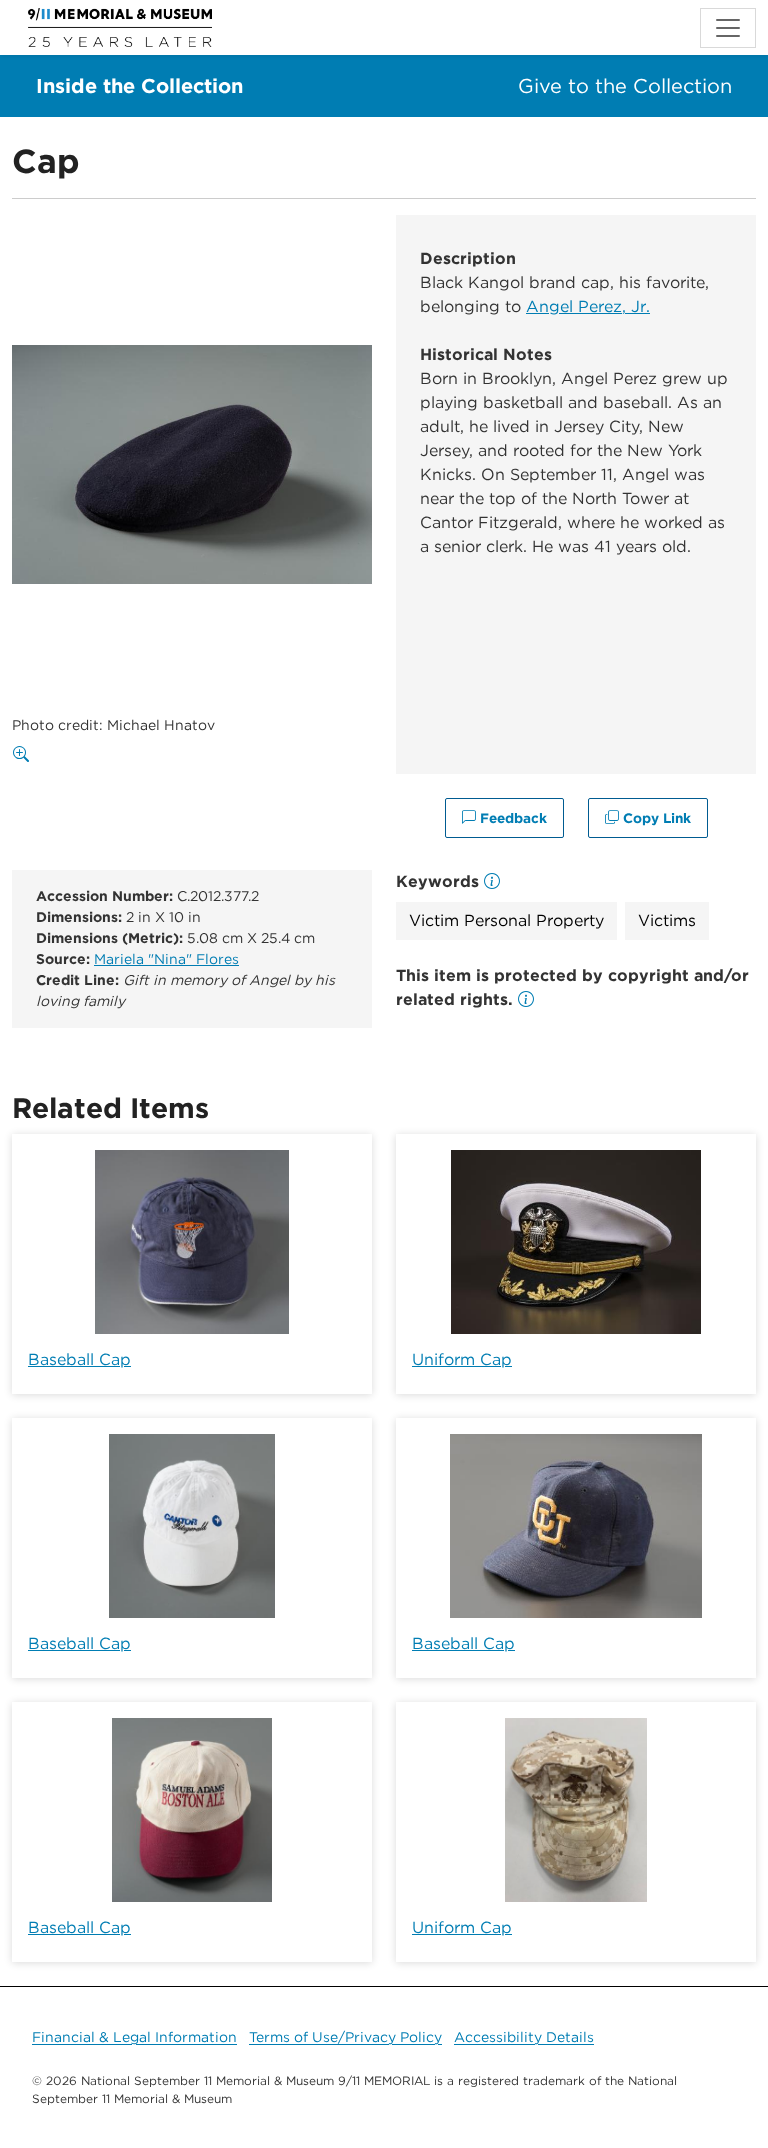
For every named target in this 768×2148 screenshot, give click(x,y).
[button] (526, 999)
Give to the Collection (625, 86)
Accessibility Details (524, 2037)
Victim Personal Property (506, 920)
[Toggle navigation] (728, 28)
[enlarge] (25, 755)
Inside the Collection (139, 86)
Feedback (511, 818)
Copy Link (655, 818)
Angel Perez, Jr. (588, 306)
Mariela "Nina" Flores (166, 959)
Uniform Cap (462, 1359)
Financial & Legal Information (134, 2037)
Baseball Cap (79, 1359)
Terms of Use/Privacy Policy (345, 2037)
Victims (667, 920)
